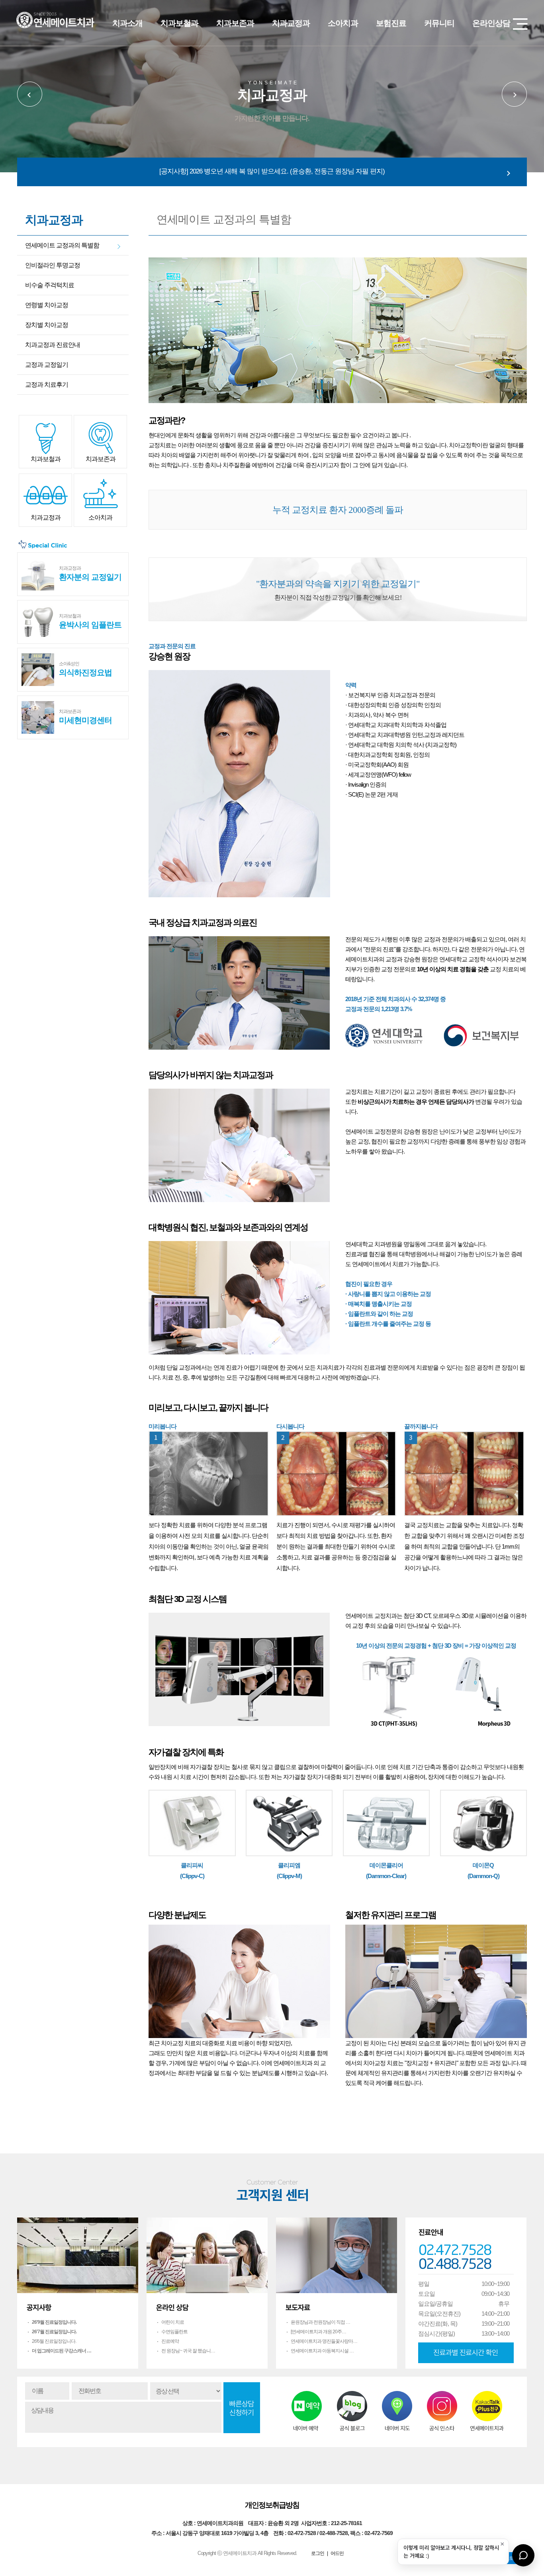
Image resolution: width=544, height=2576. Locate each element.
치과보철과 (179, 23)
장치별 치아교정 (47, 325)
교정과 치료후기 (47, 385)
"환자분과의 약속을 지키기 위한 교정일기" (338, 589)
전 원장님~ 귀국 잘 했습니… (188, 2351)
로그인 (318, 2553)
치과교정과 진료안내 (53, 345)
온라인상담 (491, 23)
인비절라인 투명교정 (53, 265)
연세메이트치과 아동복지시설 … (322, 2351)
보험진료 (391, 23)
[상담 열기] (523, 2555)
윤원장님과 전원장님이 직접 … (320, 2322)
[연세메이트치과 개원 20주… (318, 2332)
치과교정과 (291, 23)
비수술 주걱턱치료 (50, 285)
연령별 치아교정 (47, 305)
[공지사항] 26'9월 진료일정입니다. (272, 171)
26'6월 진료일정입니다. (54, 2341)
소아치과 (343, 23)
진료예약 (170, 2341)
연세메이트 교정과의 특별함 (62, 245)
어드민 (337, 2553)
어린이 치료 (173, 2322)
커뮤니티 (439, 23)
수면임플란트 (174, 2332)
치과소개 (127, 23)
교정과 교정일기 (47, 365)
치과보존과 (235, 23)
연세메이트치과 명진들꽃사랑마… (324, 2341)
